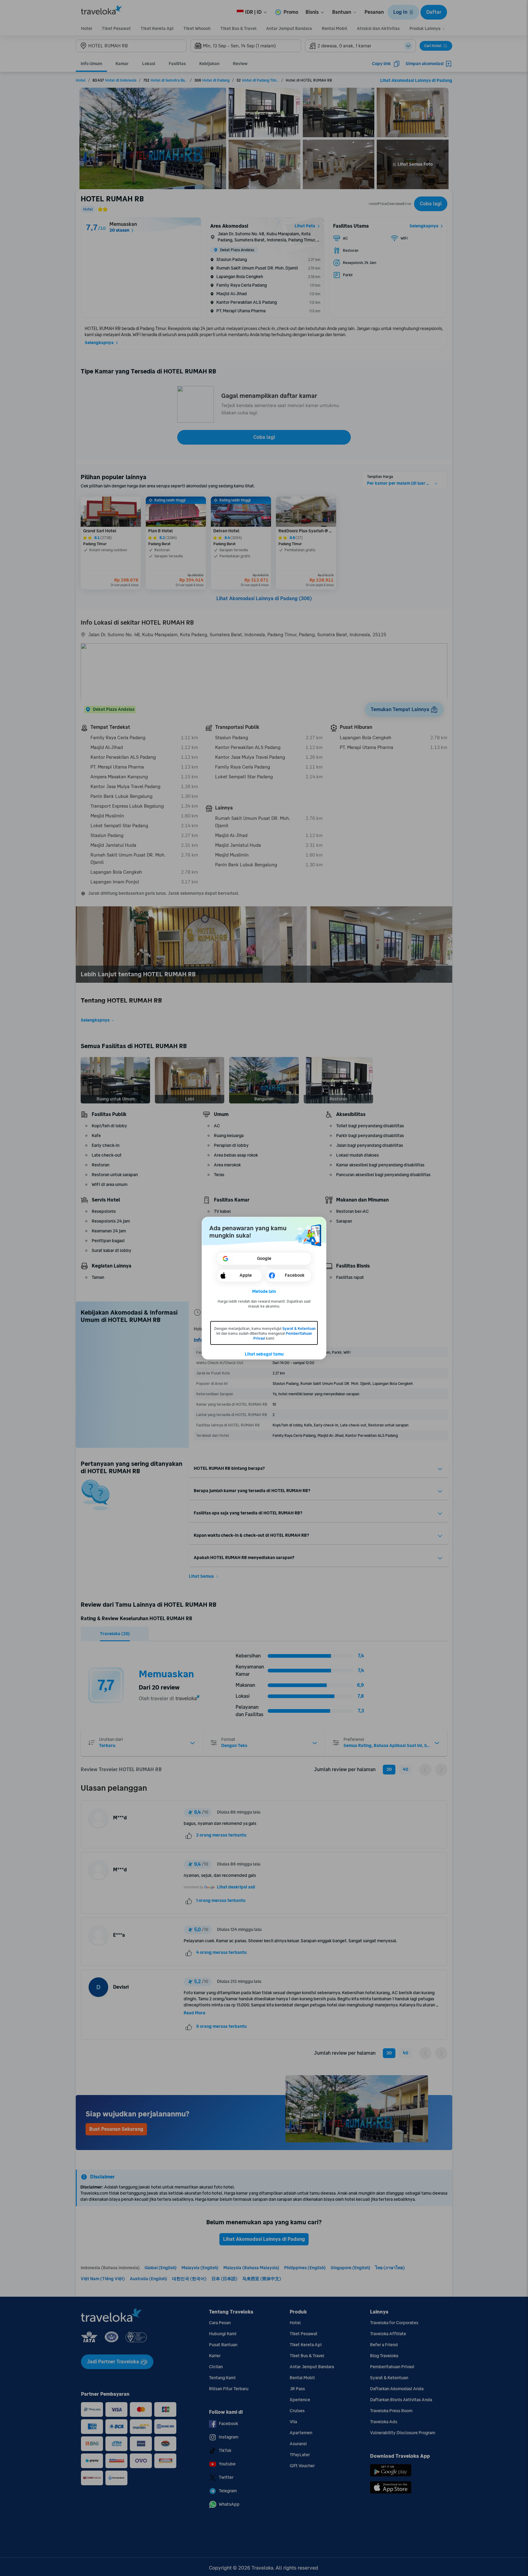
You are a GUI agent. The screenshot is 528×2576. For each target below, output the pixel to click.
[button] (264, 1292)
